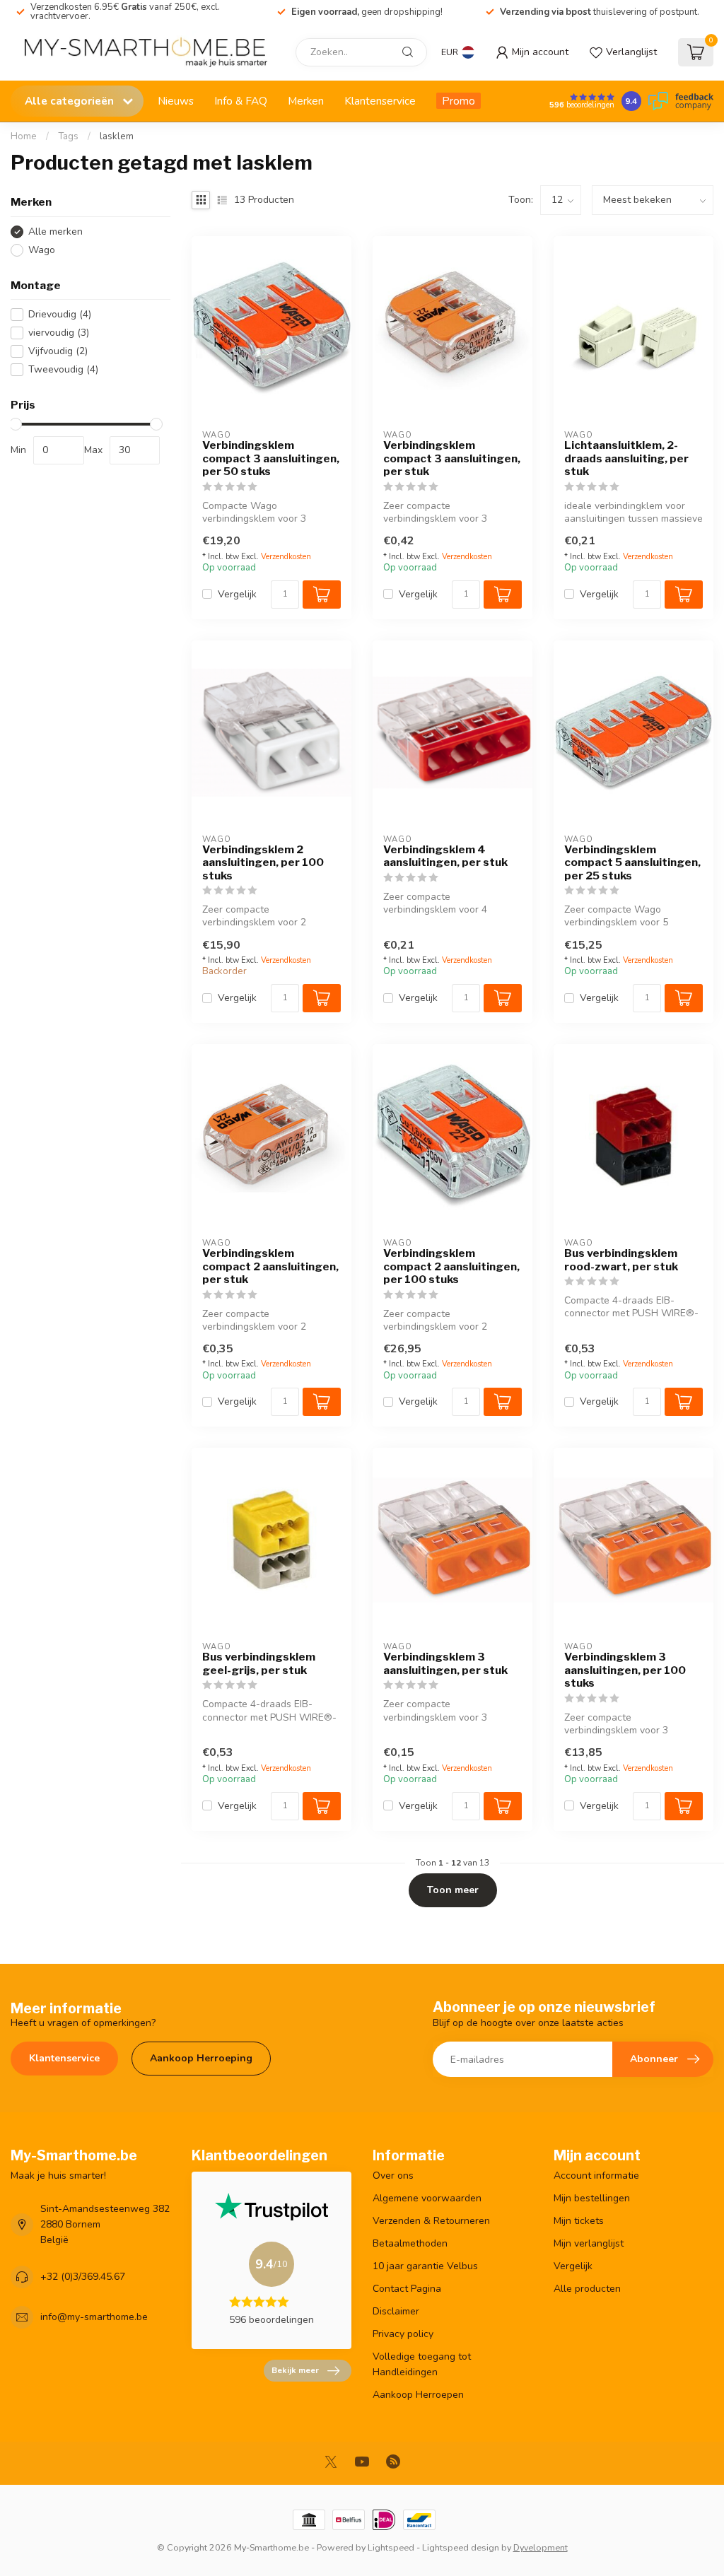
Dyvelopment (541, 2547)
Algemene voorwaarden (427, 2198)
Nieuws (176, 101)
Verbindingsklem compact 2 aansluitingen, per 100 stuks (451, 1266)
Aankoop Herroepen (418, 2395)
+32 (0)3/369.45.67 (83, 2277)
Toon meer (453, 1890)
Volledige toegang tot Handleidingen (422, 2364)
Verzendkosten (286, 557)
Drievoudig (60, 314)
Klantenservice (380, 101)
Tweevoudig (63, 369)
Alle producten (587, 2289)
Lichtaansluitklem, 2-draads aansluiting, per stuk (626, 458)
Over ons (393, 2176)
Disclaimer (396, 2311)
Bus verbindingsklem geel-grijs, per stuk (259, 1663)
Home (24, 136)
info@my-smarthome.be (94, 2317)
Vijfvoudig (58, 351)
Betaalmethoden (410, 2243)
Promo (459, 101)
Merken (306, 101)
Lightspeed (391, 2547)
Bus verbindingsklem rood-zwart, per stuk (621, 1260)
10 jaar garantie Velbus (425, 2266)
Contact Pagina (407, 2289)
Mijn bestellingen (592, 2198)
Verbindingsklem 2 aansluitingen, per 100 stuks (263, 863)
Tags (68, 136)
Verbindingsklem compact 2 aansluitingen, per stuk (270, 1266)
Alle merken (56, 232)
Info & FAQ (241, 101)
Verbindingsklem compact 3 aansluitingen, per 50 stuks (271, 458)
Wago (42, 250)
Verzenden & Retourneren (431, 2221)
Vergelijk (237, 594)
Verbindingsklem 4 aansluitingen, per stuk (445, 856)
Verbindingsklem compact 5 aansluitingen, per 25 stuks (632, 863)
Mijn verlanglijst (589, 2243)
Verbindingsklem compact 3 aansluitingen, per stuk (452, 458)
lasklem (117, 136)
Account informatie (596, 2176)
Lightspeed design (461, 2547)
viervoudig (59, 333)
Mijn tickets (579, 2221)
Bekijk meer (295, 2370)
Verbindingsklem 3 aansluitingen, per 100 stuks (625, 1670)
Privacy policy (403, 2334)
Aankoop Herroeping (201, 2058)
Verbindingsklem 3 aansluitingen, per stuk (445, 1663)
